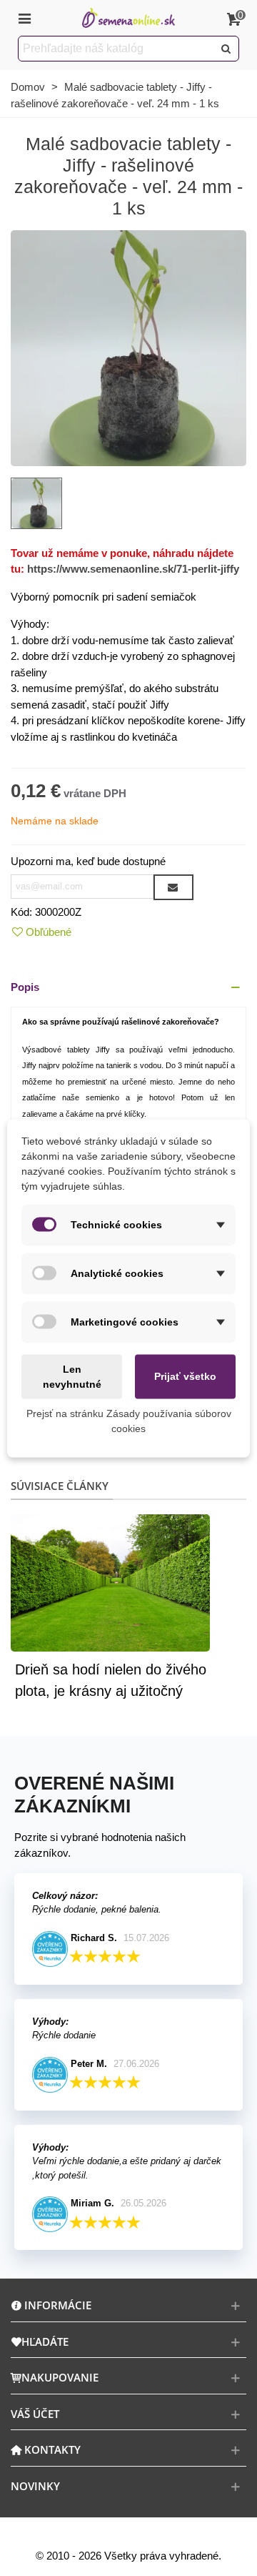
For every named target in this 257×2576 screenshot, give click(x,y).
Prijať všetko (185, 1376)
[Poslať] (226, 49)
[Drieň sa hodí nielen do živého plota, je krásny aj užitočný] (110, 1582)
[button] (128, 988)
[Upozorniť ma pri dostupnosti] (173, 887)
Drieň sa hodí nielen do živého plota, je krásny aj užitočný (111, 1680)
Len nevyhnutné (72, 1376)
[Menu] (24, 18)
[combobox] (117, 49)
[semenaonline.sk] (128, 18)
